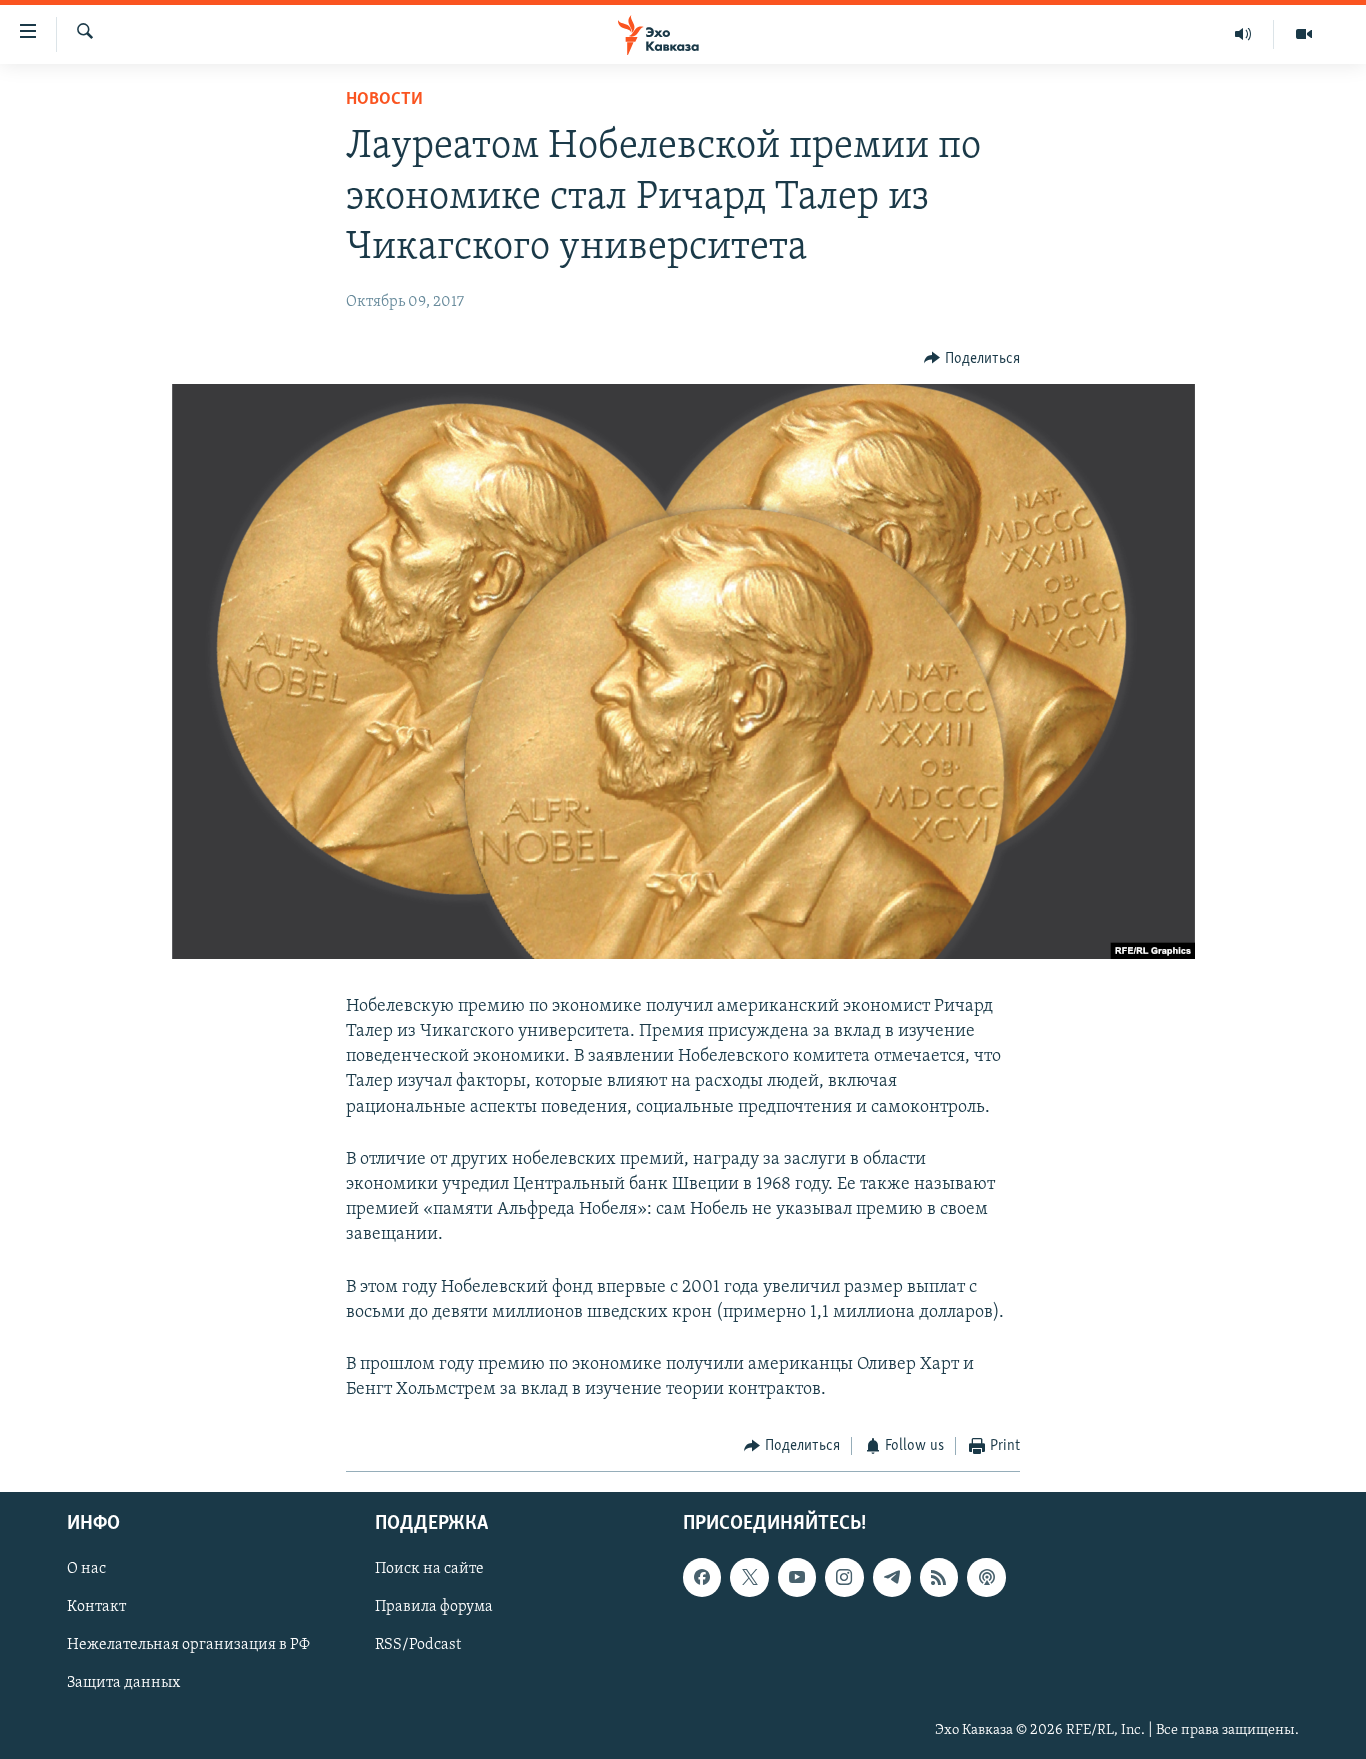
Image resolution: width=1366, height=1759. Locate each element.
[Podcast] (986, 1577)
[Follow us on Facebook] (702, 1577)
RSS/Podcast (418, 1645)
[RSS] (939, 1577)
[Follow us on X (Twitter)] (749, 1577)
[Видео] (1304, 34)
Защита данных (123, 1683)
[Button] (972, 359)
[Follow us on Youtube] (797, 1577)
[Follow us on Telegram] (892, 1577)
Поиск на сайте (429, 1569)
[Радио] (1243, 34)
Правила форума (434, 1607)
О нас (86, 1569)
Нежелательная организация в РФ (188, 1645)
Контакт (96, 1607)
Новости (384, 100)
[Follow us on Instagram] (844, 1577)
